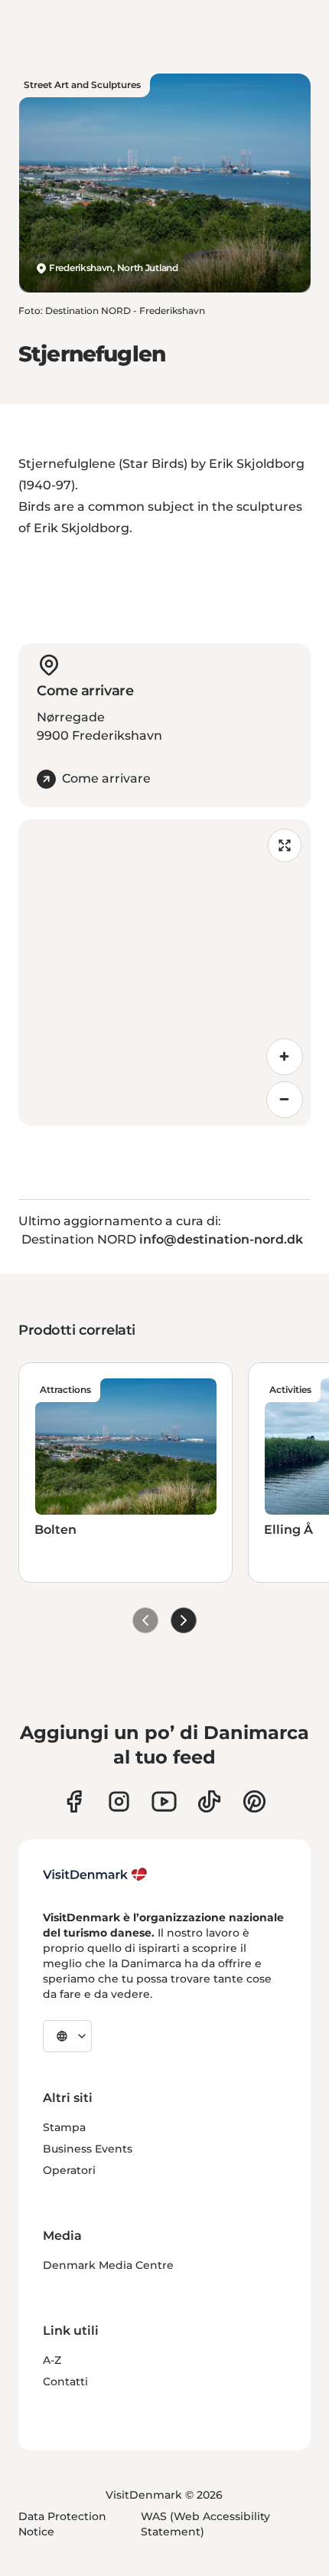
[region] (164, 973)
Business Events (88, 2149)
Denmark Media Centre (108, 2265)
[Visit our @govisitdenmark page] (209, 1801)
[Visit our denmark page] (74, 1801)
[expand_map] (285, 845)
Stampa (64, 2127)
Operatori (69, 2170)
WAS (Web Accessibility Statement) (205, 2524)
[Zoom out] (285, 1100)
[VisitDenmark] (95, 1875)
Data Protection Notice (62, 2524)
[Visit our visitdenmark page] (164, 1801)
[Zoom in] (285, 1057)
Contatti (65, 2381)
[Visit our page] (119, 1801)
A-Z (52, 2360)
